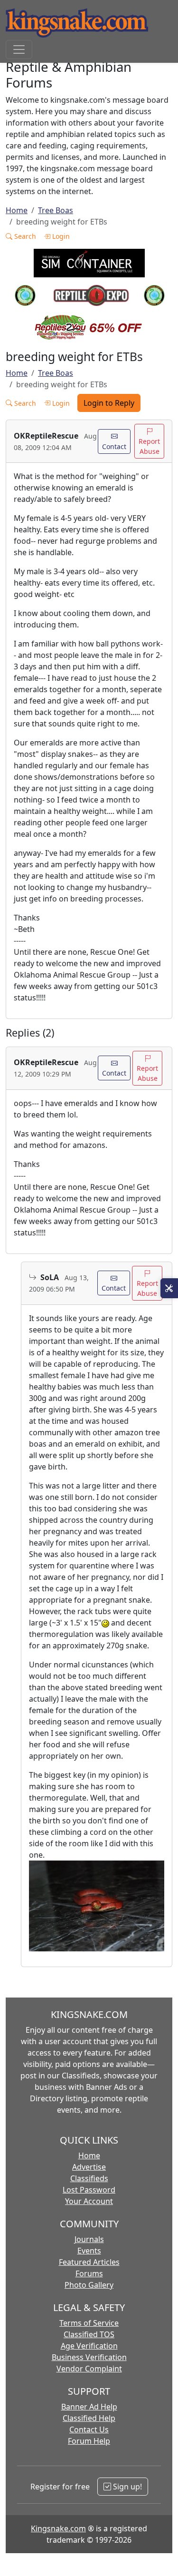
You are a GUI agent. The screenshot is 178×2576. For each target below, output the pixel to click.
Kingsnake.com (58, 2528)
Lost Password (89, 2190)
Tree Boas (56, 210)
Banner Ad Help (89, 2407)
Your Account (89, 2201)
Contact (114, 446)
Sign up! (126, 2487)
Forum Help (89, 2441)
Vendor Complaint (89, 2369)
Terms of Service (89, 2323)
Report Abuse (149, 446)
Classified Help (89, 2418)
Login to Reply (109, 403)
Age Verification (89, 2346)
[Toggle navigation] (19, 49)
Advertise (89, 2167)
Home (17, 210)
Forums (89, 2273)
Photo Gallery (89, 2285)
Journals (89, 2239)
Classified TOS (89, 2334)
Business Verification (89, 2357)
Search (24, 236)
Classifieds (89, 2178)
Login (60, 236)
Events (89, 2251)
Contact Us (89, 2429)
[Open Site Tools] (169, 1288)
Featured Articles (89, 2262)
